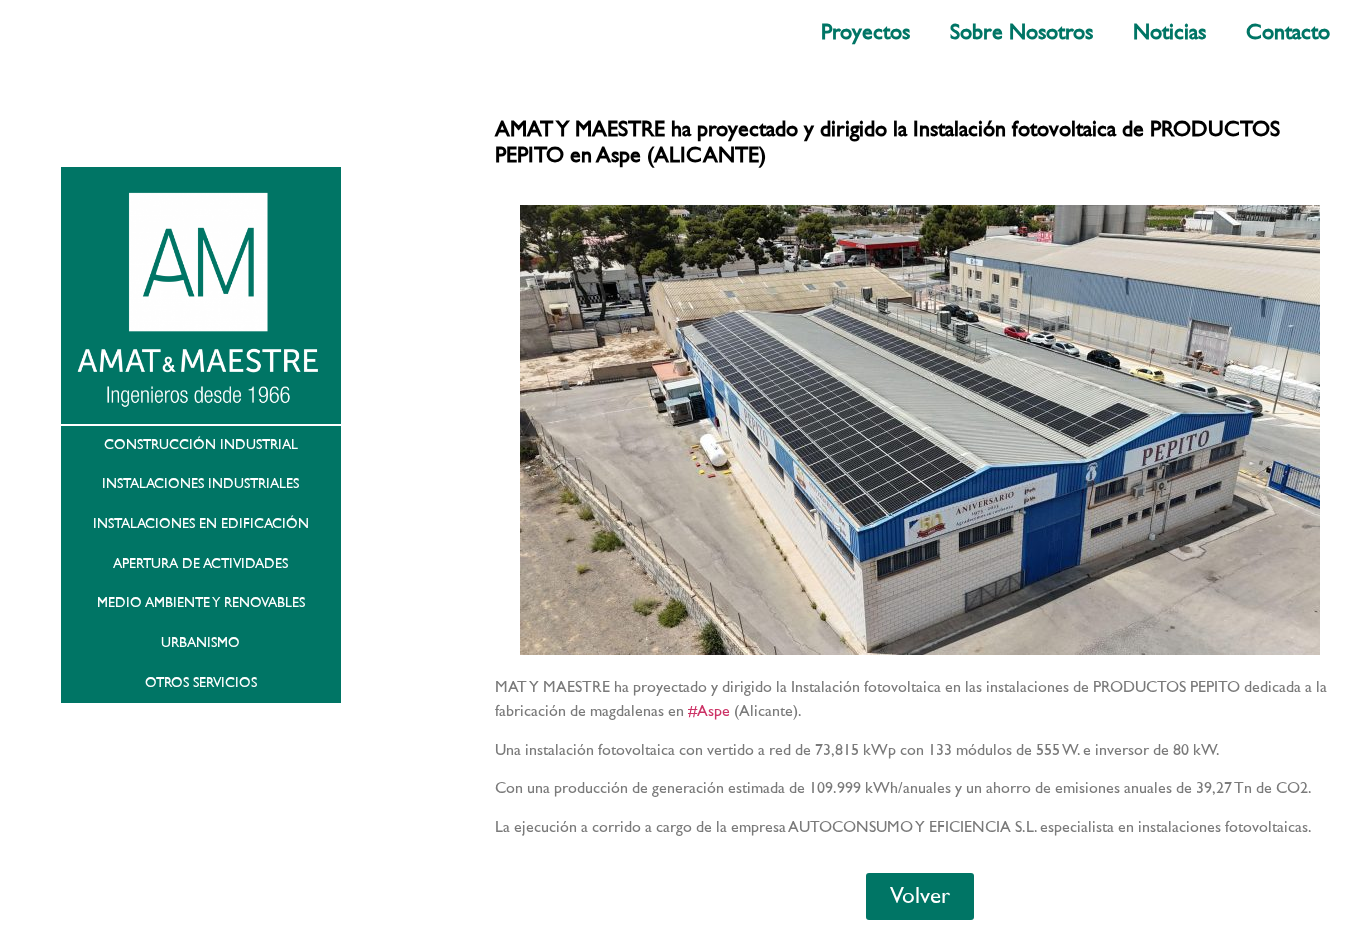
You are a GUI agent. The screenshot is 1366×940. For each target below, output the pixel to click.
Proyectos (865, 32)
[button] (920, 896)
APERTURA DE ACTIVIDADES (200, 564)
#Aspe (709, 711)
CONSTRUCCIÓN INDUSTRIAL (201, 445)
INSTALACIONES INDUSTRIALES (200, 484)
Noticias (1169, 32)
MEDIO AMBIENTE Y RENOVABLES (201, 603)
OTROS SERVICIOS (201, 683)
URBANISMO (200, 643)
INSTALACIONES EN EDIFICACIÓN (201, 524)
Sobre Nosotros (1021, 32)
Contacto (1288, 32)
